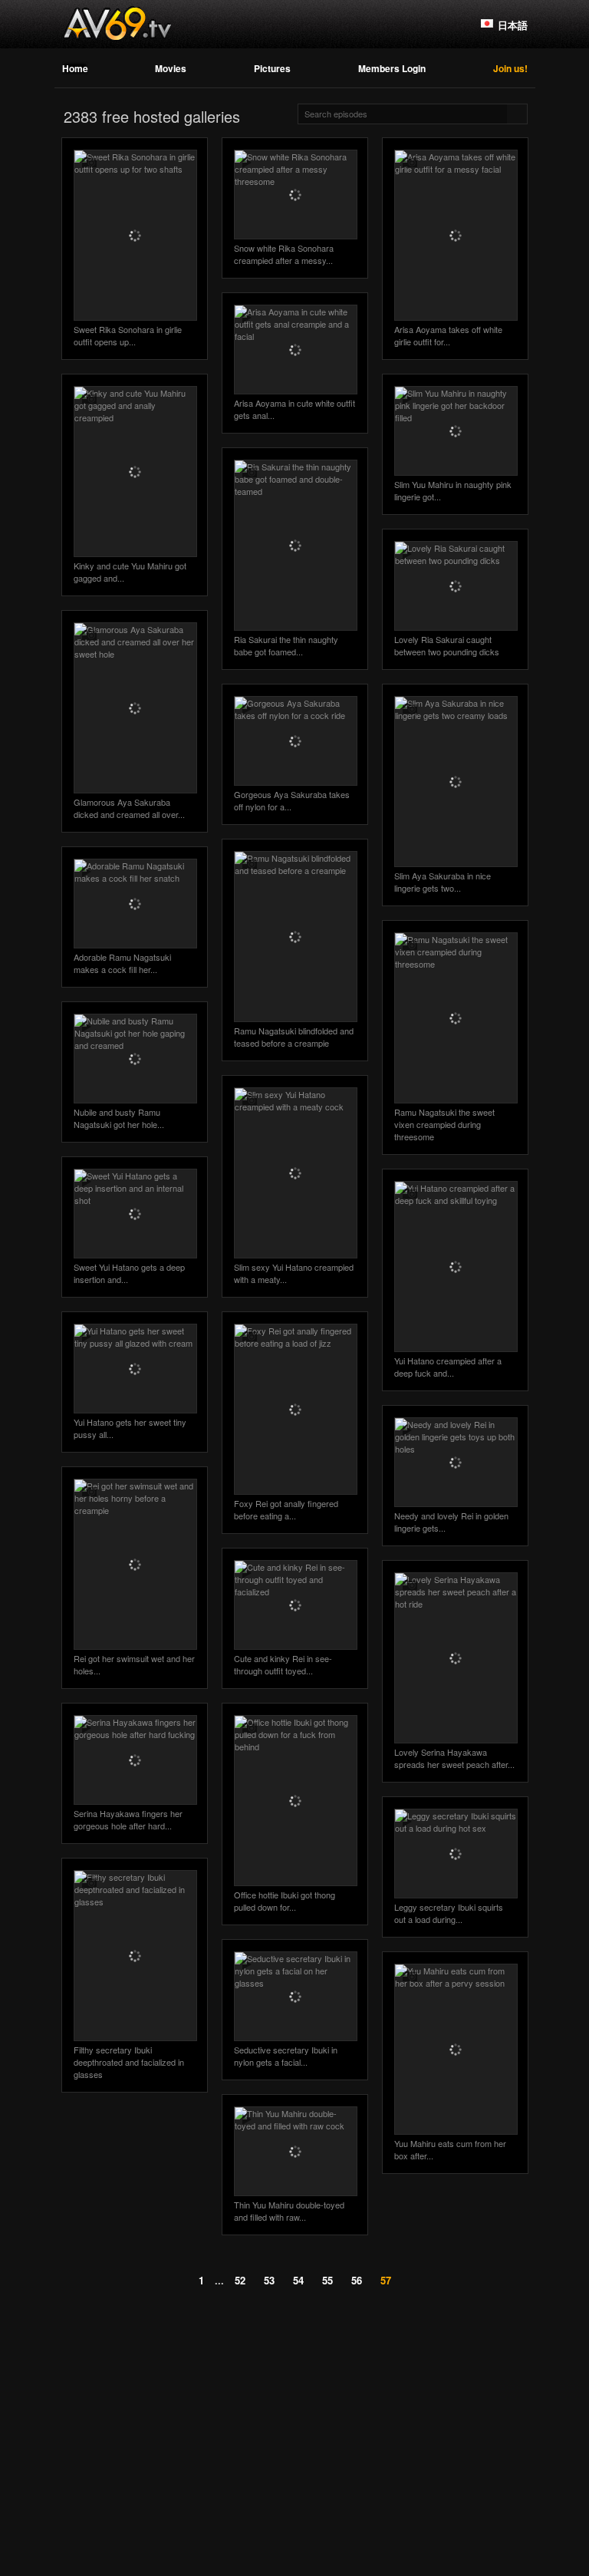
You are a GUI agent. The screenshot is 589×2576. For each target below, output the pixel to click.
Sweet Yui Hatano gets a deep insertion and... (129, 1273)
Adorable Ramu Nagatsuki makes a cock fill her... (122, 963)
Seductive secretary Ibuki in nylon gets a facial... (286, 2056)
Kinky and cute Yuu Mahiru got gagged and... (130, 572)
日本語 (513, 25)
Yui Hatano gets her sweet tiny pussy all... (130, 1428)
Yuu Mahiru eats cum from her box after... (450, 2149)
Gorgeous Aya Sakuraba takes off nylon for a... (292, 800)
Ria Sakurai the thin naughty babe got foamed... (286, 645)
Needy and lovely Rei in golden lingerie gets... (451, 1522)
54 (298, 2280)
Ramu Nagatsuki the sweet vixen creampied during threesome (444, 1124)
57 (386, 2280)
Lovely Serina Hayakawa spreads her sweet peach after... (454, 1758)
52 (240, 2280)
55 (327, 2280)
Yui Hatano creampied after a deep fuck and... (448, 1367)
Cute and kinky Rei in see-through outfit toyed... (283, 1664)
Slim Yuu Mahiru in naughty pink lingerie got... (453, 490)
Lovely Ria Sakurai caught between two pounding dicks (447, 645)
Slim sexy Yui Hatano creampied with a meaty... (294, 1273)
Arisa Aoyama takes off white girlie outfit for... (448, 335)
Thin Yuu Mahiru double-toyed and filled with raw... (289, 2211)
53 (269, 2280)
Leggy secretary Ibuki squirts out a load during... (449, 1913)
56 (357, 2280)
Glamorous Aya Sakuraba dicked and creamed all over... (129, 808)
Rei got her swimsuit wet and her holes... (134, 1664)
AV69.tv (117, 24)
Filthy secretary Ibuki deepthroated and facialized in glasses (129, 2062)
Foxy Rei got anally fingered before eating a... (286, 1509)
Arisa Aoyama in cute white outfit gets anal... (294, 409)
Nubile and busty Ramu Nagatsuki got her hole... (119, 1118)
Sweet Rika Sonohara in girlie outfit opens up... (128, 335)
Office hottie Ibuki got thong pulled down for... (285, 1901)
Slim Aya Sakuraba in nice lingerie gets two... (443, 882)
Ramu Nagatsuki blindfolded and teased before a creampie (294, 1037)
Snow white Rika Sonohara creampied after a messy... (284, 254)
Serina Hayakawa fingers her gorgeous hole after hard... (128, 1819)
